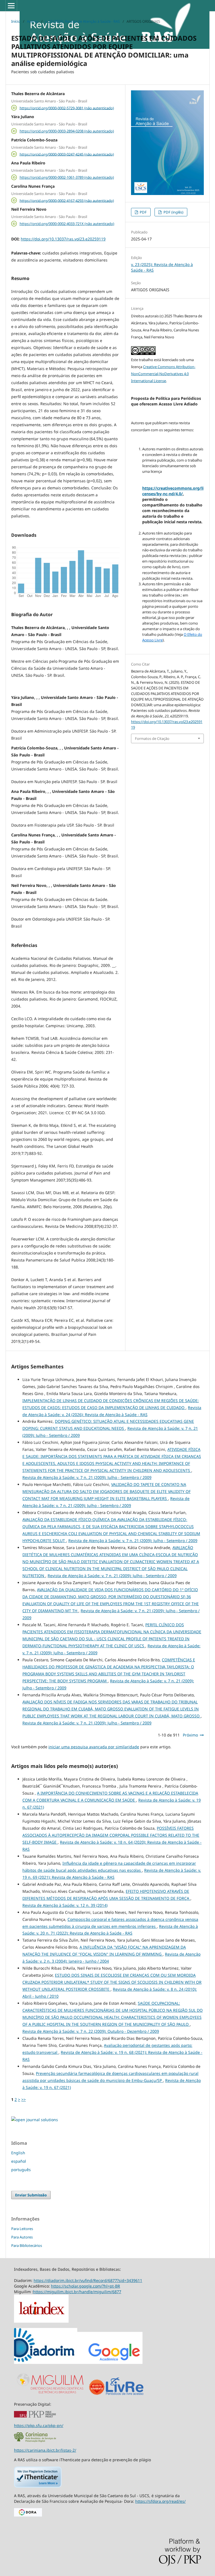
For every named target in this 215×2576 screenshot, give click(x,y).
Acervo (33, 21)
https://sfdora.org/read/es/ (160, 2501)
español (19, 2161)
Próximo (190, 1735)
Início (16, 21)
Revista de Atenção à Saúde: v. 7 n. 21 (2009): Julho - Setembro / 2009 (87, 1477)
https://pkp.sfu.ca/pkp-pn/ (39, 2425)
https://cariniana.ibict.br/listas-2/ (45, 2450)
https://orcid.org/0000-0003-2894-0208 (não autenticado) (67, 131)
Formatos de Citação (152, 738)
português (21, 2170)
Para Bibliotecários (27, 2245)
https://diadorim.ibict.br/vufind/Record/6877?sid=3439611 (88, 2280)
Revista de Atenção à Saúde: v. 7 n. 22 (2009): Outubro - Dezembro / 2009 (91, 2031)
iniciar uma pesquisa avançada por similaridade (94, 1747)
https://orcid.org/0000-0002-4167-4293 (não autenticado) (67, 200)
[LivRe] (125, 2395)
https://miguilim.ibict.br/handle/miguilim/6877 (77, 2292)
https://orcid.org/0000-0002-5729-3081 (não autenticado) (67, 108)
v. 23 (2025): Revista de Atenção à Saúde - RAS (82, 21)
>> (24, 2099)
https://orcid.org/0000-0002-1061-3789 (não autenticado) (67, 177)
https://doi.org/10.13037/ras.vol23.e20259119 (63, 239)
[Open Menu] (11, 6)
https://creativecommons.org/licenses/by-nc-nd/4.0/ (173, 491)
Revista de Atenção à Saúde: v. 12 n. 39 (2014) (65, 1905)
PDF (143, 212)
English (18, 2153)
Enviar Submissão (31, 2195)
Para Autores (22, 2237)
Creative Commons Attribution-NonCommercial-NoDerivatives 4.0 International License (163, 374)
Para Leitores (22, 2229)
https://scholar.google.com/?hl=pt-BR (86, 2286)
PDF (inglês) (173, 212)
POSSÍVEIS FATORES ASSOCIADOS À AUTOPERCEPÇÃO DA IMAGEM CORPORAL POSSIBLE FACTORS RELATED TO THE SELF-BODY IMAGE (111, 1835)
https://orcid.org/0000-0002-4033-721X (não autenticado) (67, 224)
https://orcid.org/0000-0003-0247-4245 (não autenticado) (67, 154)
